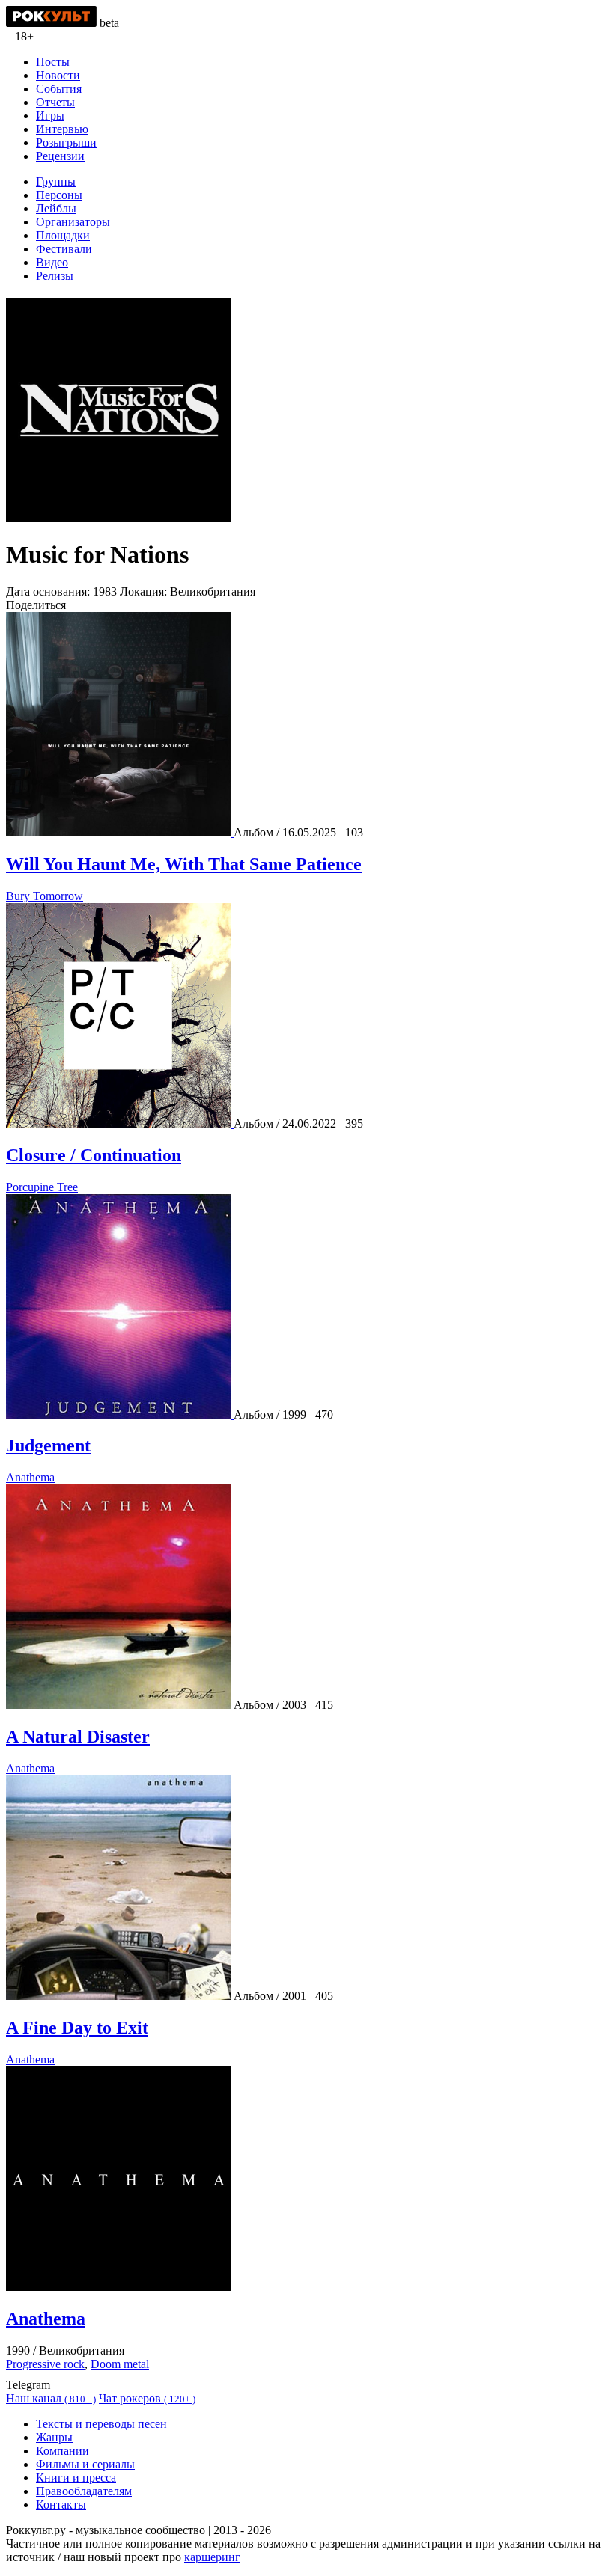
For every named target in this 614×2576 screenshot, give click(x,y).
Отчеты (55, 102)
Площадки (63, 235)
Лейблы (56, 208)
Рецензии (60, 156)
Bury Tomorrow (45, 896)
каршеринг (212, 2557)
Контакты (61, 2505)
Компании (63, 2451)
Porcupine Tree (42, 1187)
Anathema (30, 1477)
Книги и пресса (76, 2478)
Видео (52, 262)
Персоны (59, 195)
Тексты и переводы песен (101, 2424)
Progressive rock (45, 2364)
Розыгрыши (66, 143)
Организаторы (73, 222)
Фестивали (64, 249)
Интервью (62, 129)
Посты (53, 62)
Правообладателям (84, 2491)
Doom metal (120, 2364)
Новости (58, 75)
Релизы (55, 276)
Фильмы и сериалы (85, 2464)
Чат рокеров (147, 2398)
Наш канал (51, 2398)
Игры (50, 116)
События (59, 89)
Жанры (54, 2437)
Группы (56, 181)
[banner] (53, 23)
